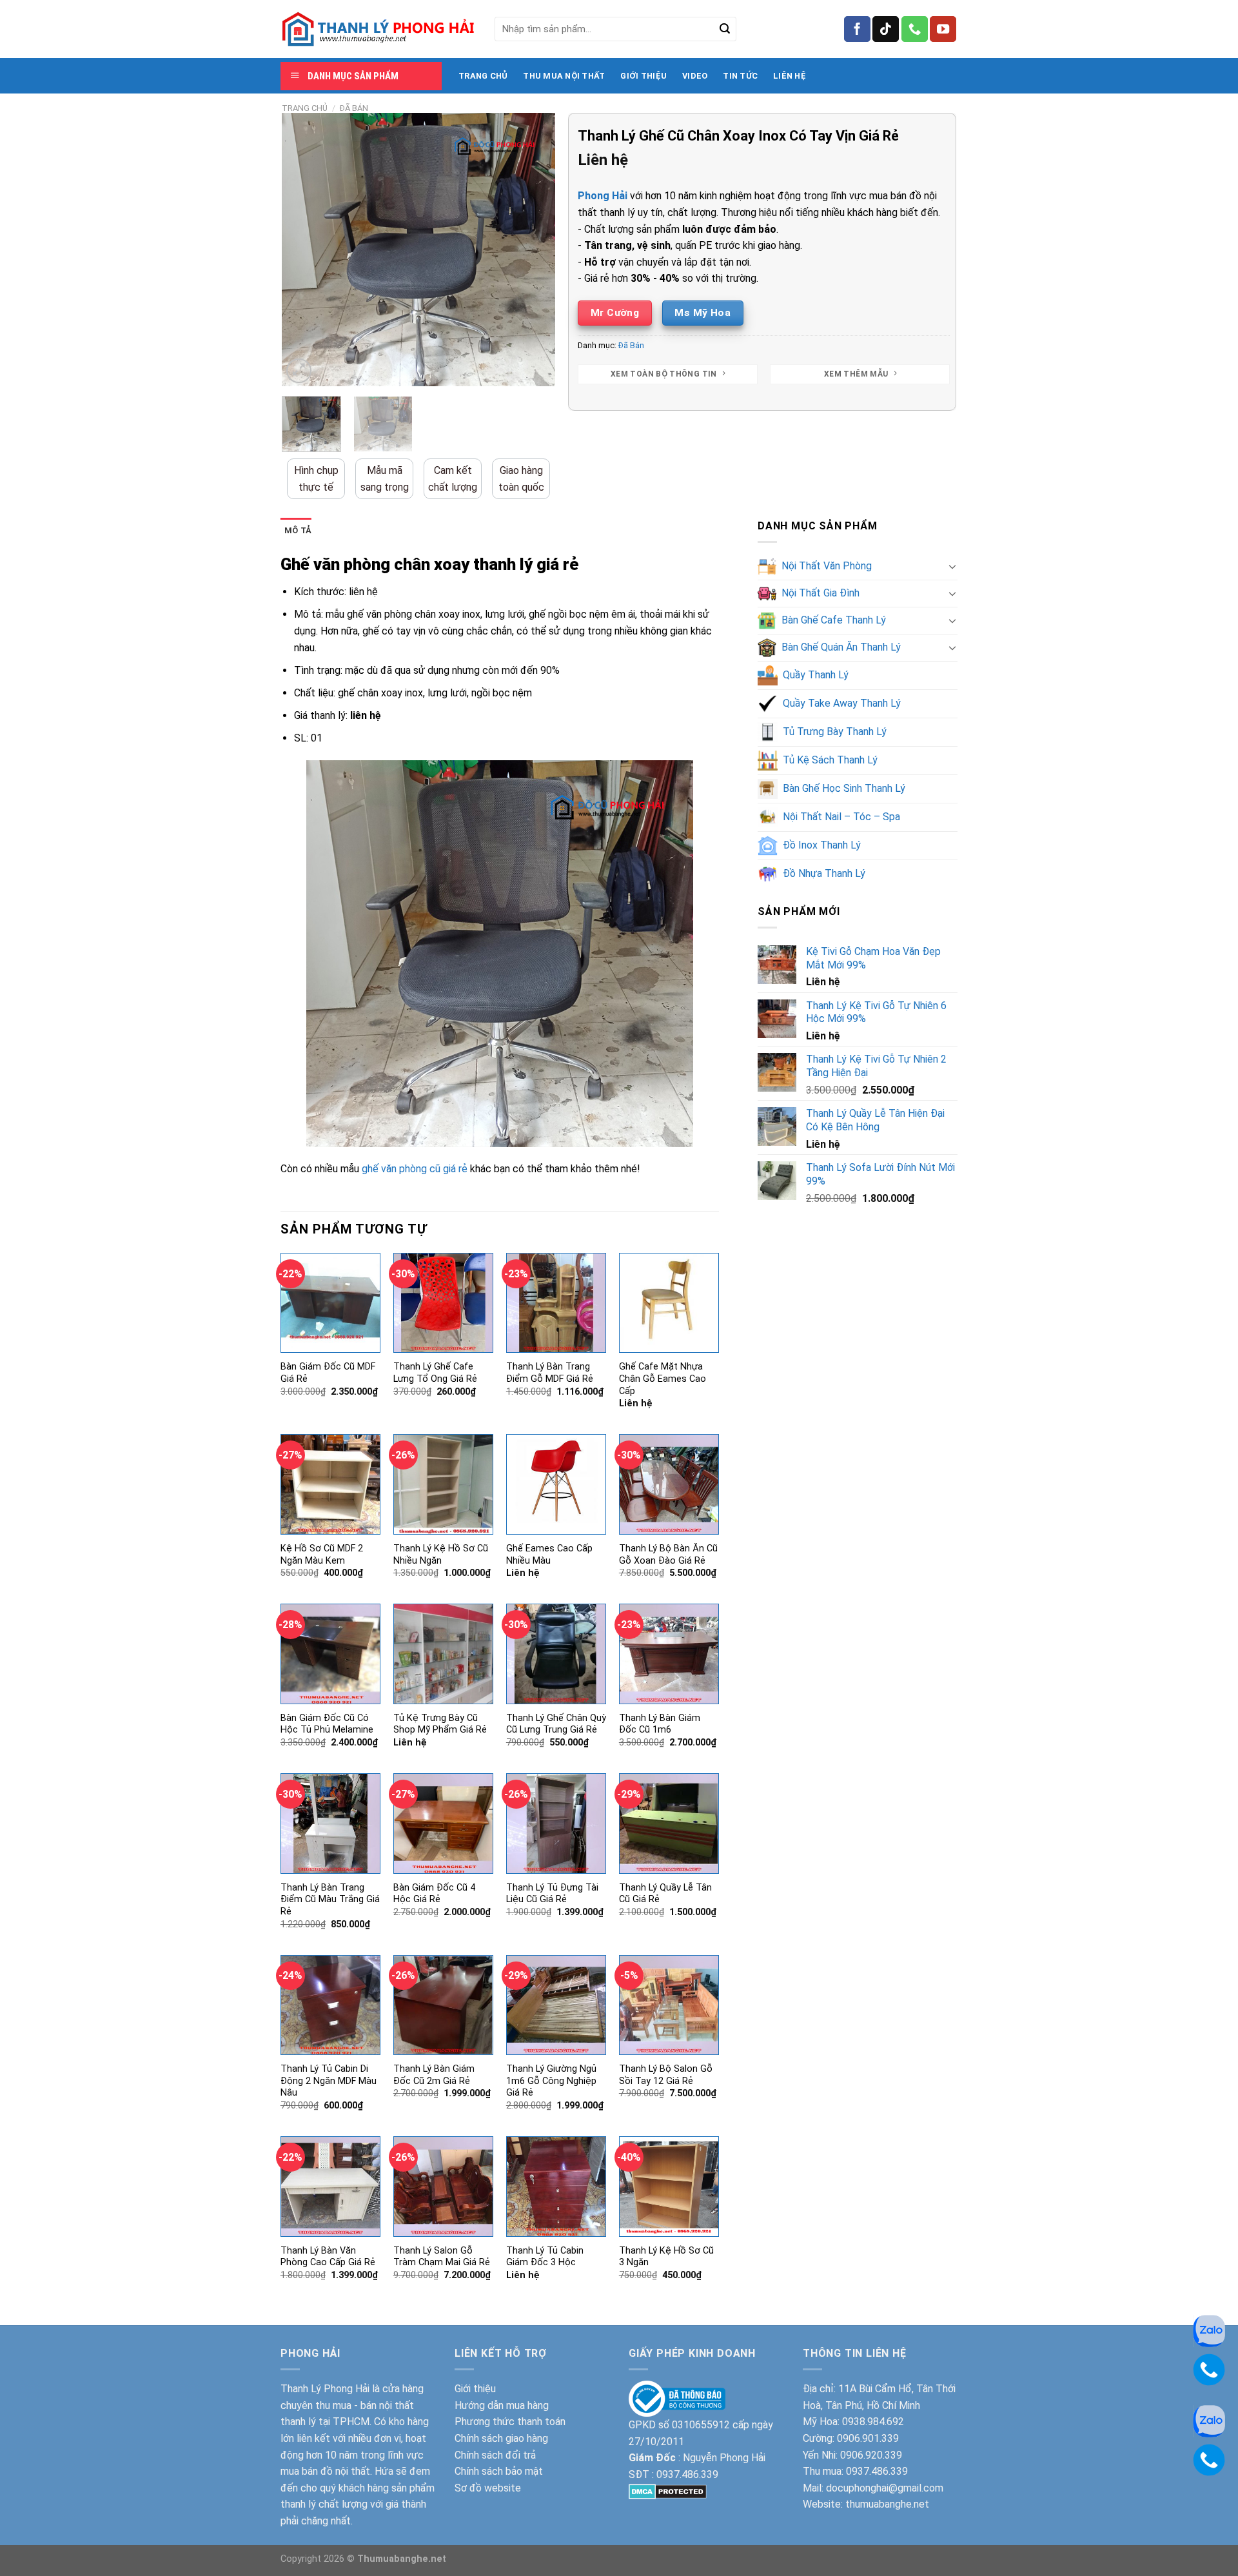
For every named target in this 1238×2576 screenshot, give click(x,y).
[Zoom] (299, 371)
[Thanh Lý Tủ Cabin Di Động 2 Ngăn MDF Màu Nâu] (330, 2005)
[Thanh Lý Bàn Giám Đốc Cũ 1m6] (669, 1654)
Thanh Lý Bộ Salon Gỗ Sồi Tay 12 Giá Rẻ (666, 2075)
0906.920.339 (871, 2455)
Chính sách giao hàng (501, 2438)
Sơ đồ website (488, 2488)
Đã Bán (354, 108)
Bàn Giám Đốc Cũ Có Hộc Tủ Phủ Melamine (327, 1724)
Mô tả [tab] (298, 530)
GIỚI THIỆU (644, 76)
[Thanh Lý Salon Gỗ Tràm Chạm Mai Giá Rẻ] (443, 2186)
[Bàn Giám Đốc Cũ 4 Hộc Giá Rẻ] (443, 1823)
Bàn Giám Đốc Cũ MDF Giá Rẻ (328, 1373)
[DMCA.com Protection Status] (668, 2491)
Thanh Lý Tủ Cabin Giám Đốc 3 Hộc (545, 2257)
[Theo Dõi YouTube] (943, 29)
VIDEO (695, 76)
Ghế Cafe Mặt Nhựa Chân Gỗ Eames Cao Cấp (663, 1379)
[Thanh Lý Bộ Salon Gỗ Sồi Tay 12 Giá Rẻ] (669, 2005)
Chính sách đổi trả (495, 2455)
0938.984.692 (873, 2422)
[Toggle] (952, 566)
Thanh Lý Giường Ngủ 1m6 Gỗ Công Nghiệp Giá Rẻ (551, 2081)
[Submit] (725, 29)
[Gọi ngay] (1209, 2369)
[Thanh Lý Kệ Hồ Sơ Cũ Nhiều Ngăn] (443, 1484)
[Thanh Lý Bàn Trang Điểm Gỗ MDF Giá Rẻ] (556, 1303)
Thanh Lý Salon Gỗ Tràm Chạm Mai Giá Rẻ (442, 2257)
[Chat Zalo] (1209, 2330)
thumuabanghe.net (887, 2504)
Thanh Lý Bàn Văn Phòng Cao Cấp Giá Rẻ (328, 2257)
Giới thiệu (475, 2389)
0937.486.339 (687, 2474)
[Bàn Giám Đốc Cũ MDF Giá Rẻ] (330, 1303)
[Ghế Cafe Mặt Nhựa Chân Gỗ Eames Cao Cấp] (669, 1303)
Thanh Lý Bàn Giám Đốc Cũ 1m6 (660, 1724)
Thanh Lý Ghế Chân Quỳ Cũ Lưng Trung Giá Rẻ (556, 1724)
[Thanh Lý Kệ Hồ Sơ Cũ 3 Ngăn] (669, 2186)
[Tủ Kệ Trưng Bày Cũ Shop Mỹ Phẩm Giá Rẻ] (443, 1654)
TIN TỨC (740, 76)
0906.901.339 (868, 2438)
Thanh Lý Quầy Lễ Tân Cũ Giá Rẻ (665, 1894)
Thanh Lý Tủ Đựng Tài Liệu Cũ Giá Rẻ (552, 1894)
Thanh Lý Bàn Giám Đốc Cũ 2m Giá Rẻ (434, 2075)
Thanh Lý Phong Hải (325, 2389)
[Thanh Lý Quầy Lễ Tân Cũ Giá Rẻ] (669, 1823)
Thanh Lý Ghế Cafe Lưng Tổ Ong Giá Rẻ (435, 1373)
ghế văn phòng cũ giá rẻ (415, 1169)
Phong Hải (603, 196)
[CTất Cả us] (915, 29)
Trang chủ (305, 108)
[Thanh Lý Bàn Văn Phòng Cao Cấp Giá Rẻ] (330, 2186)
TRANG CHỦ (483, 76)
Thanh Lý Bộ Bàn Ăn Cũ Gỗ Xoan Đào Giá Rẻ (668, 1555)
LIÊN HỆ (790, 76)
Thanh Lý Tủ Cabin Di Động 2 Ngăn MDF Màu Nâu (329, 2081)
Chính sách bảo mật (499, 2471)
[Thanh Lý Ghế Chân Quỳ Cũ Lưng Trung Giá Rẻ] (556, 1654)
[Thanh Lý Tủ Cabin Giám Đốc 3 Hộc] (556, 2186)
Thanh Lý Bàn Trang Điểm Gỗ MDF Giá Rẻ (550, 1373)
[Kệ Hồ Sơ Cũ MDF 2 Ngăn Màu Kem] (330, 1484)
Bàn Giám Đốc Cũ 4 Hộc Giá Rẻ (434, 1894)
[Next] (534, 250)
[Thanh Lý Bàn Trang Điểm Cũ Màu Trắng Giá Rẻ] (330, 1823)
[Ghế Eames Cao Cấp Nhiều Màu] (556, 1484)
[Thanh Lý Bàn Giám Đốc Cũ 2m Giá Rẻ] (443, 2005)
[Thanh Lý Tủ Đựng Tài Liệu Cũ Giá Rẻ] (556, 1823)
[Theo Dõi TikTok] (886, 29)
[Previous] (304, 250)
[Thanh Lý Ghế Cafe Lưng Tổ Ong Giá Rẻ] (443, 1303)
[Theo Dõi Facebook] (857, 29)
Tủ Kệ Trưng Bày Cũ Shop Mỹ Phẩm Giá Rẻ (440, 1724)
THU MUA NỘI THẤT (564, 76)
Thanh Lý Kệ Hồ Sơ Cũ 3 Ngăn (666, 2257)
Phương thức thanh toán (510, 2422)
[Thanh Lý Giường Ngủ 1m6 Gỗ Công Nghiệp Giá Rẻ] (556, 2005)
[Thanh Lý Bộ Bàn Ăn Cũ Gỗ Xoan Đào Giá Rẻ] (669, 1484)
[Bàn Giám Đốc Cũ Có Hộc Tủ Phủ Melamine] (330, 1654)
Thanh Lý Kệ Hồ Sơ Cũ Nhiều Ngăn (441, 1555)
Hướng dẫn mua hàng (502, 2405)
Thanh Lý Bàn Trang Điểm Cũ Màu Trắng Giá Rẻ (330, 1900)
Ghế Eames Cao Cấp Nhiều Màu (549, 1555)
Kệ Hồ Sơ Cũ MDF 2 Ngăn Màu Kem (322, 1555)
